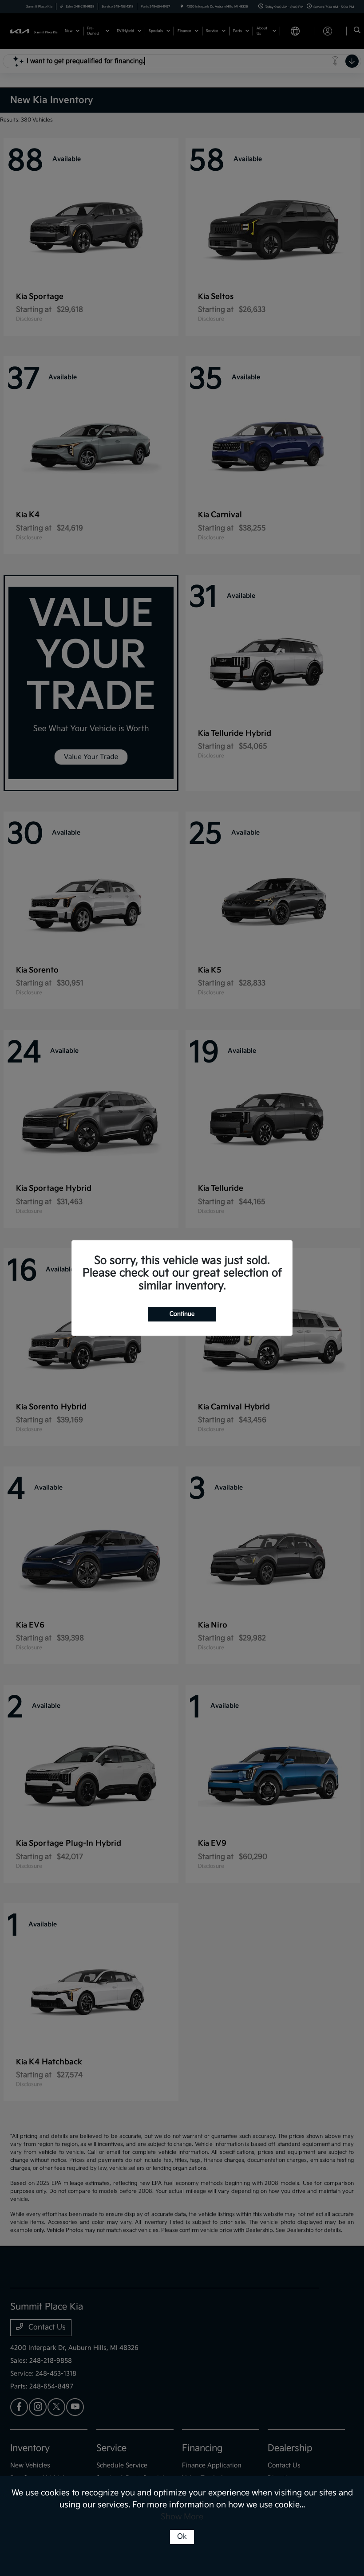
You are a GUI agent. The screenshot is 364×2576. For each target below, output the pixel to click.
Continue (182, 1314)
